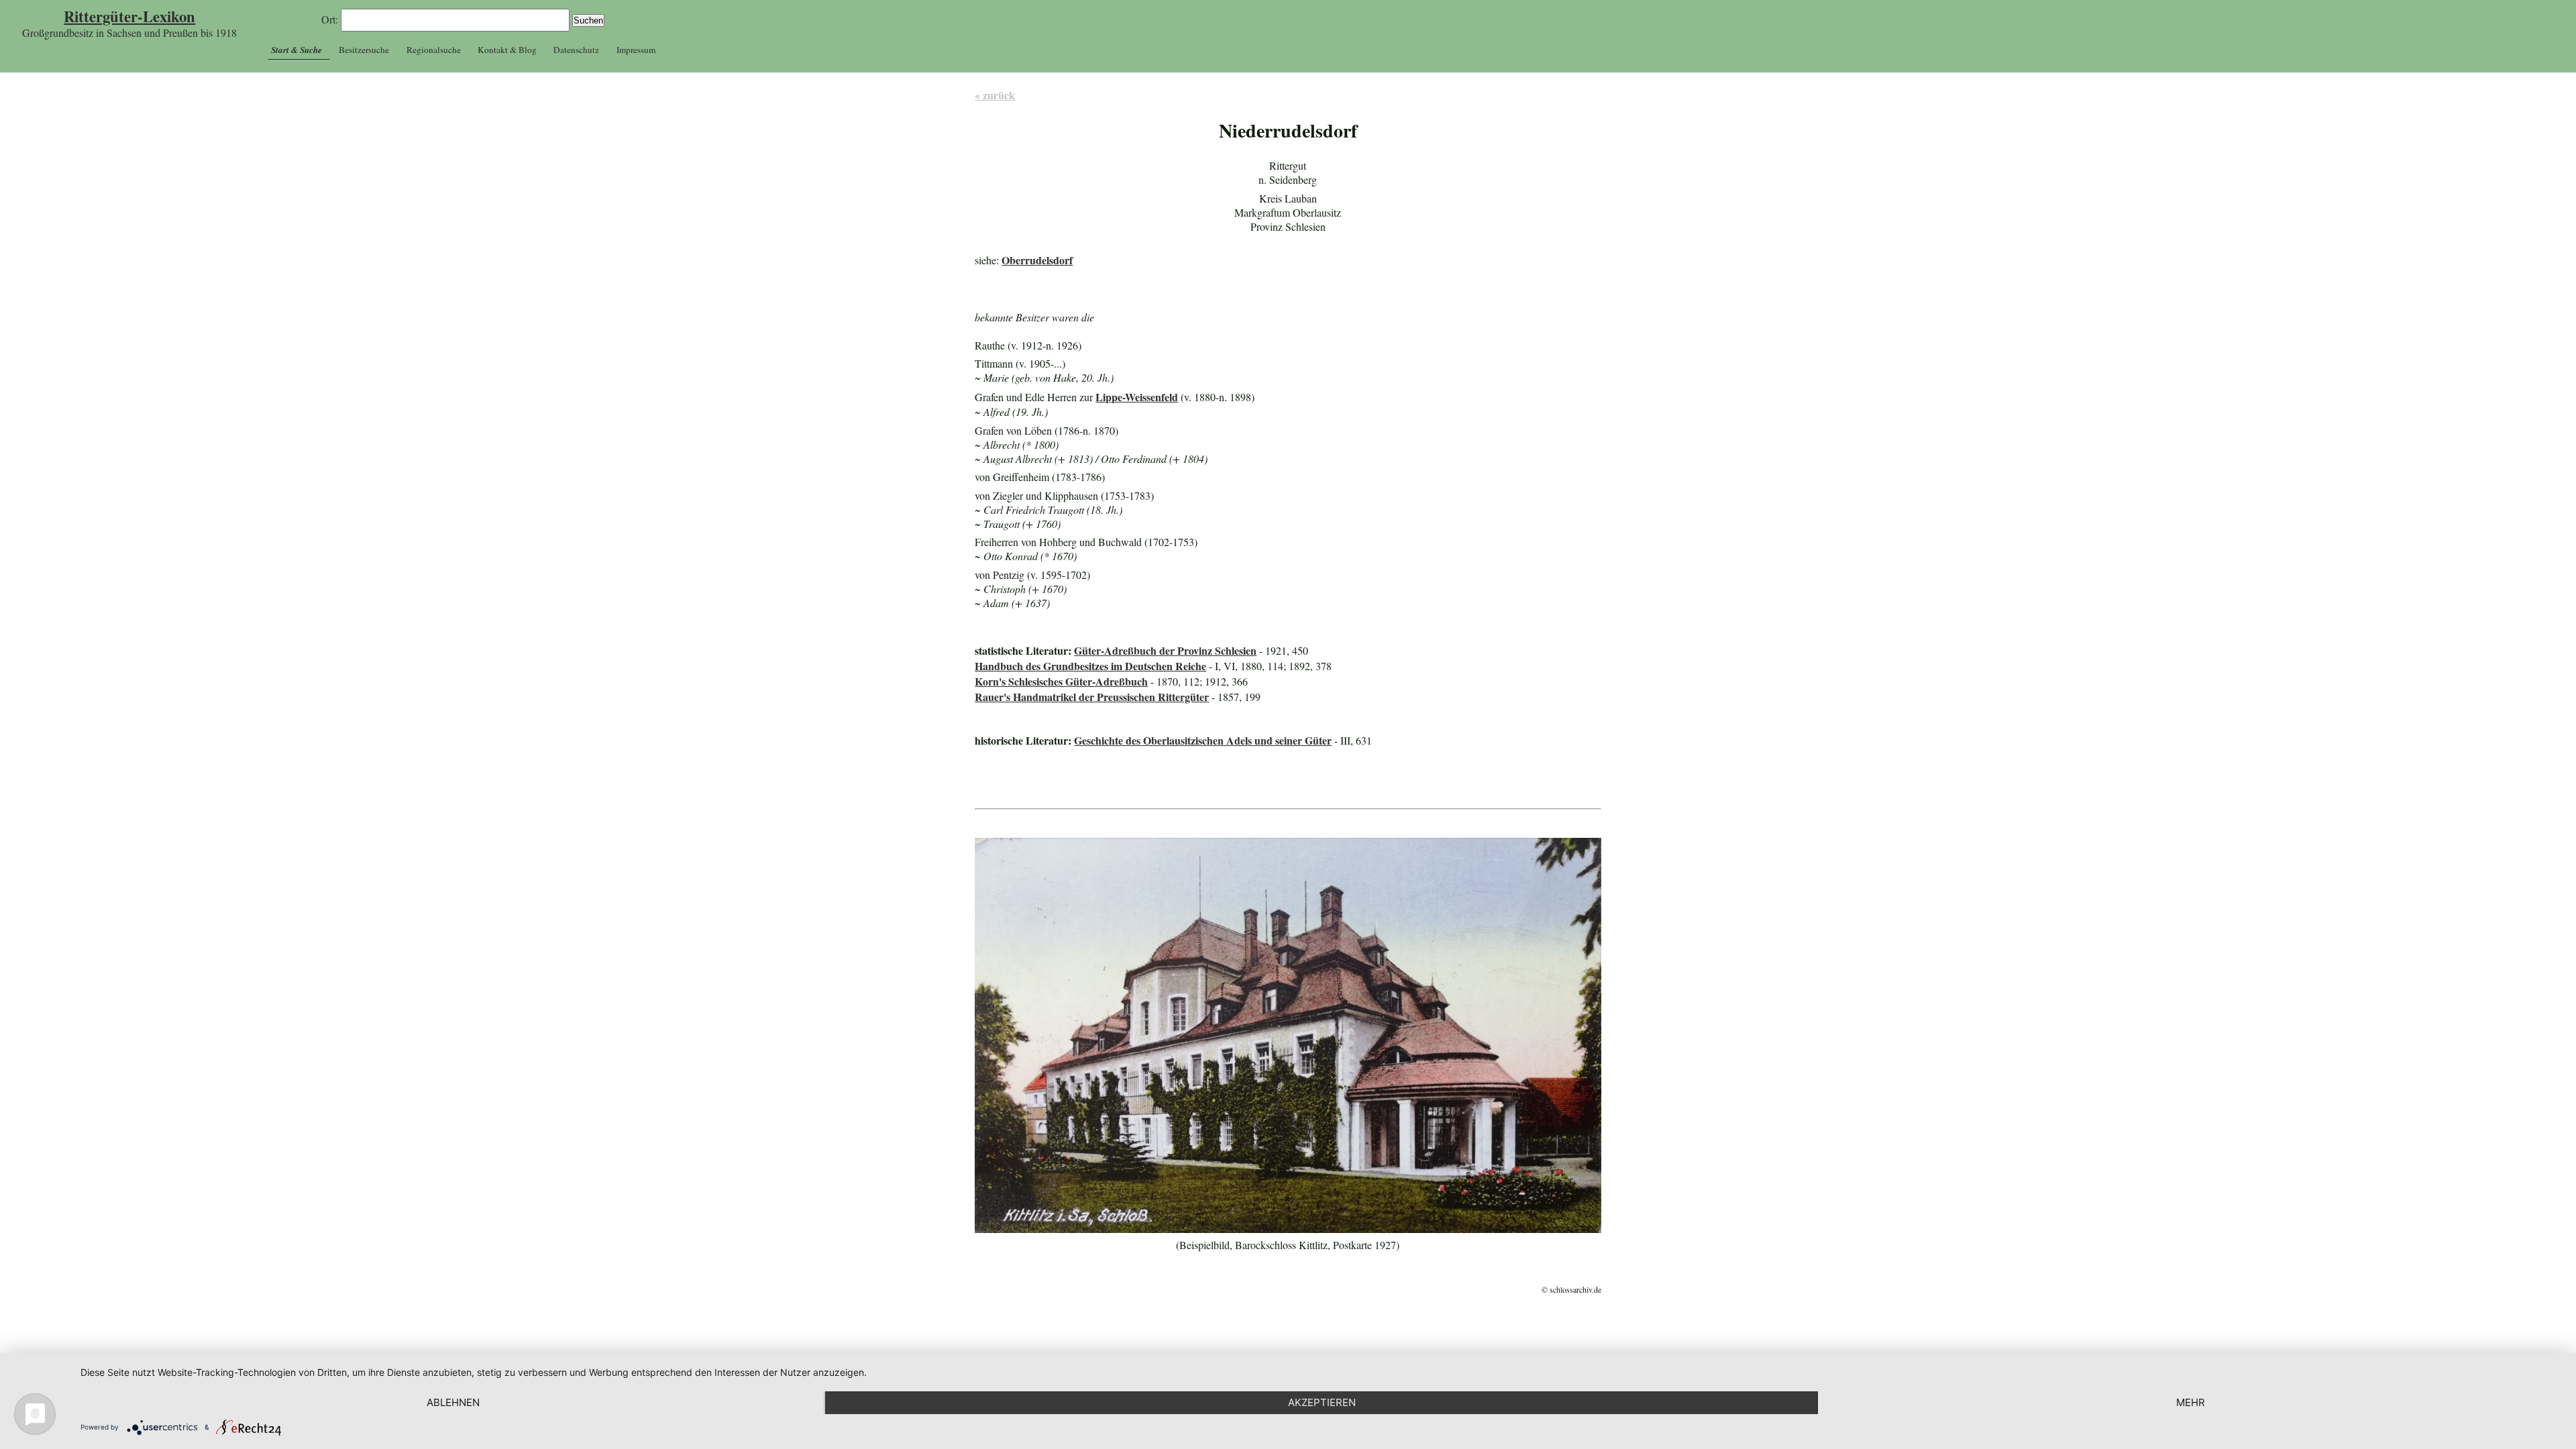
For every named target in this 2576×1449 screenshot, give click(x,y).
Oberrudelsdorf (1037, 260)
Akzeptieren (1322, 1402)
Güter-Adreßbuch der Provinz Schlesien (1165, 650)
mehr (2191, 1402)
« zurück (995, 95)
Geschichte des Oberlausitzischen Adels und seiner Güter (1203, 740)
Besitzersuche (364, 50)
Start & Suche (297, 50)
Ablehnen (453, 1402)
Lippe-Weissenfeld (1137, 397)
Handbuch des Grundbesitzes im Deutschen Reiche (1090, 666)
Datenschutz (576, 50)
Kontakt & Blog (507, 50)
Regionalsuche (434, 50)
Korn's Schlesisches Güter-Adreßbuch (1061, 681)
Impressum (636, 50)
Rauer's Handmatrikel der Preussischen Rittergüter (1092, 697)
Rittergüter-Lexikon (129, 16)
